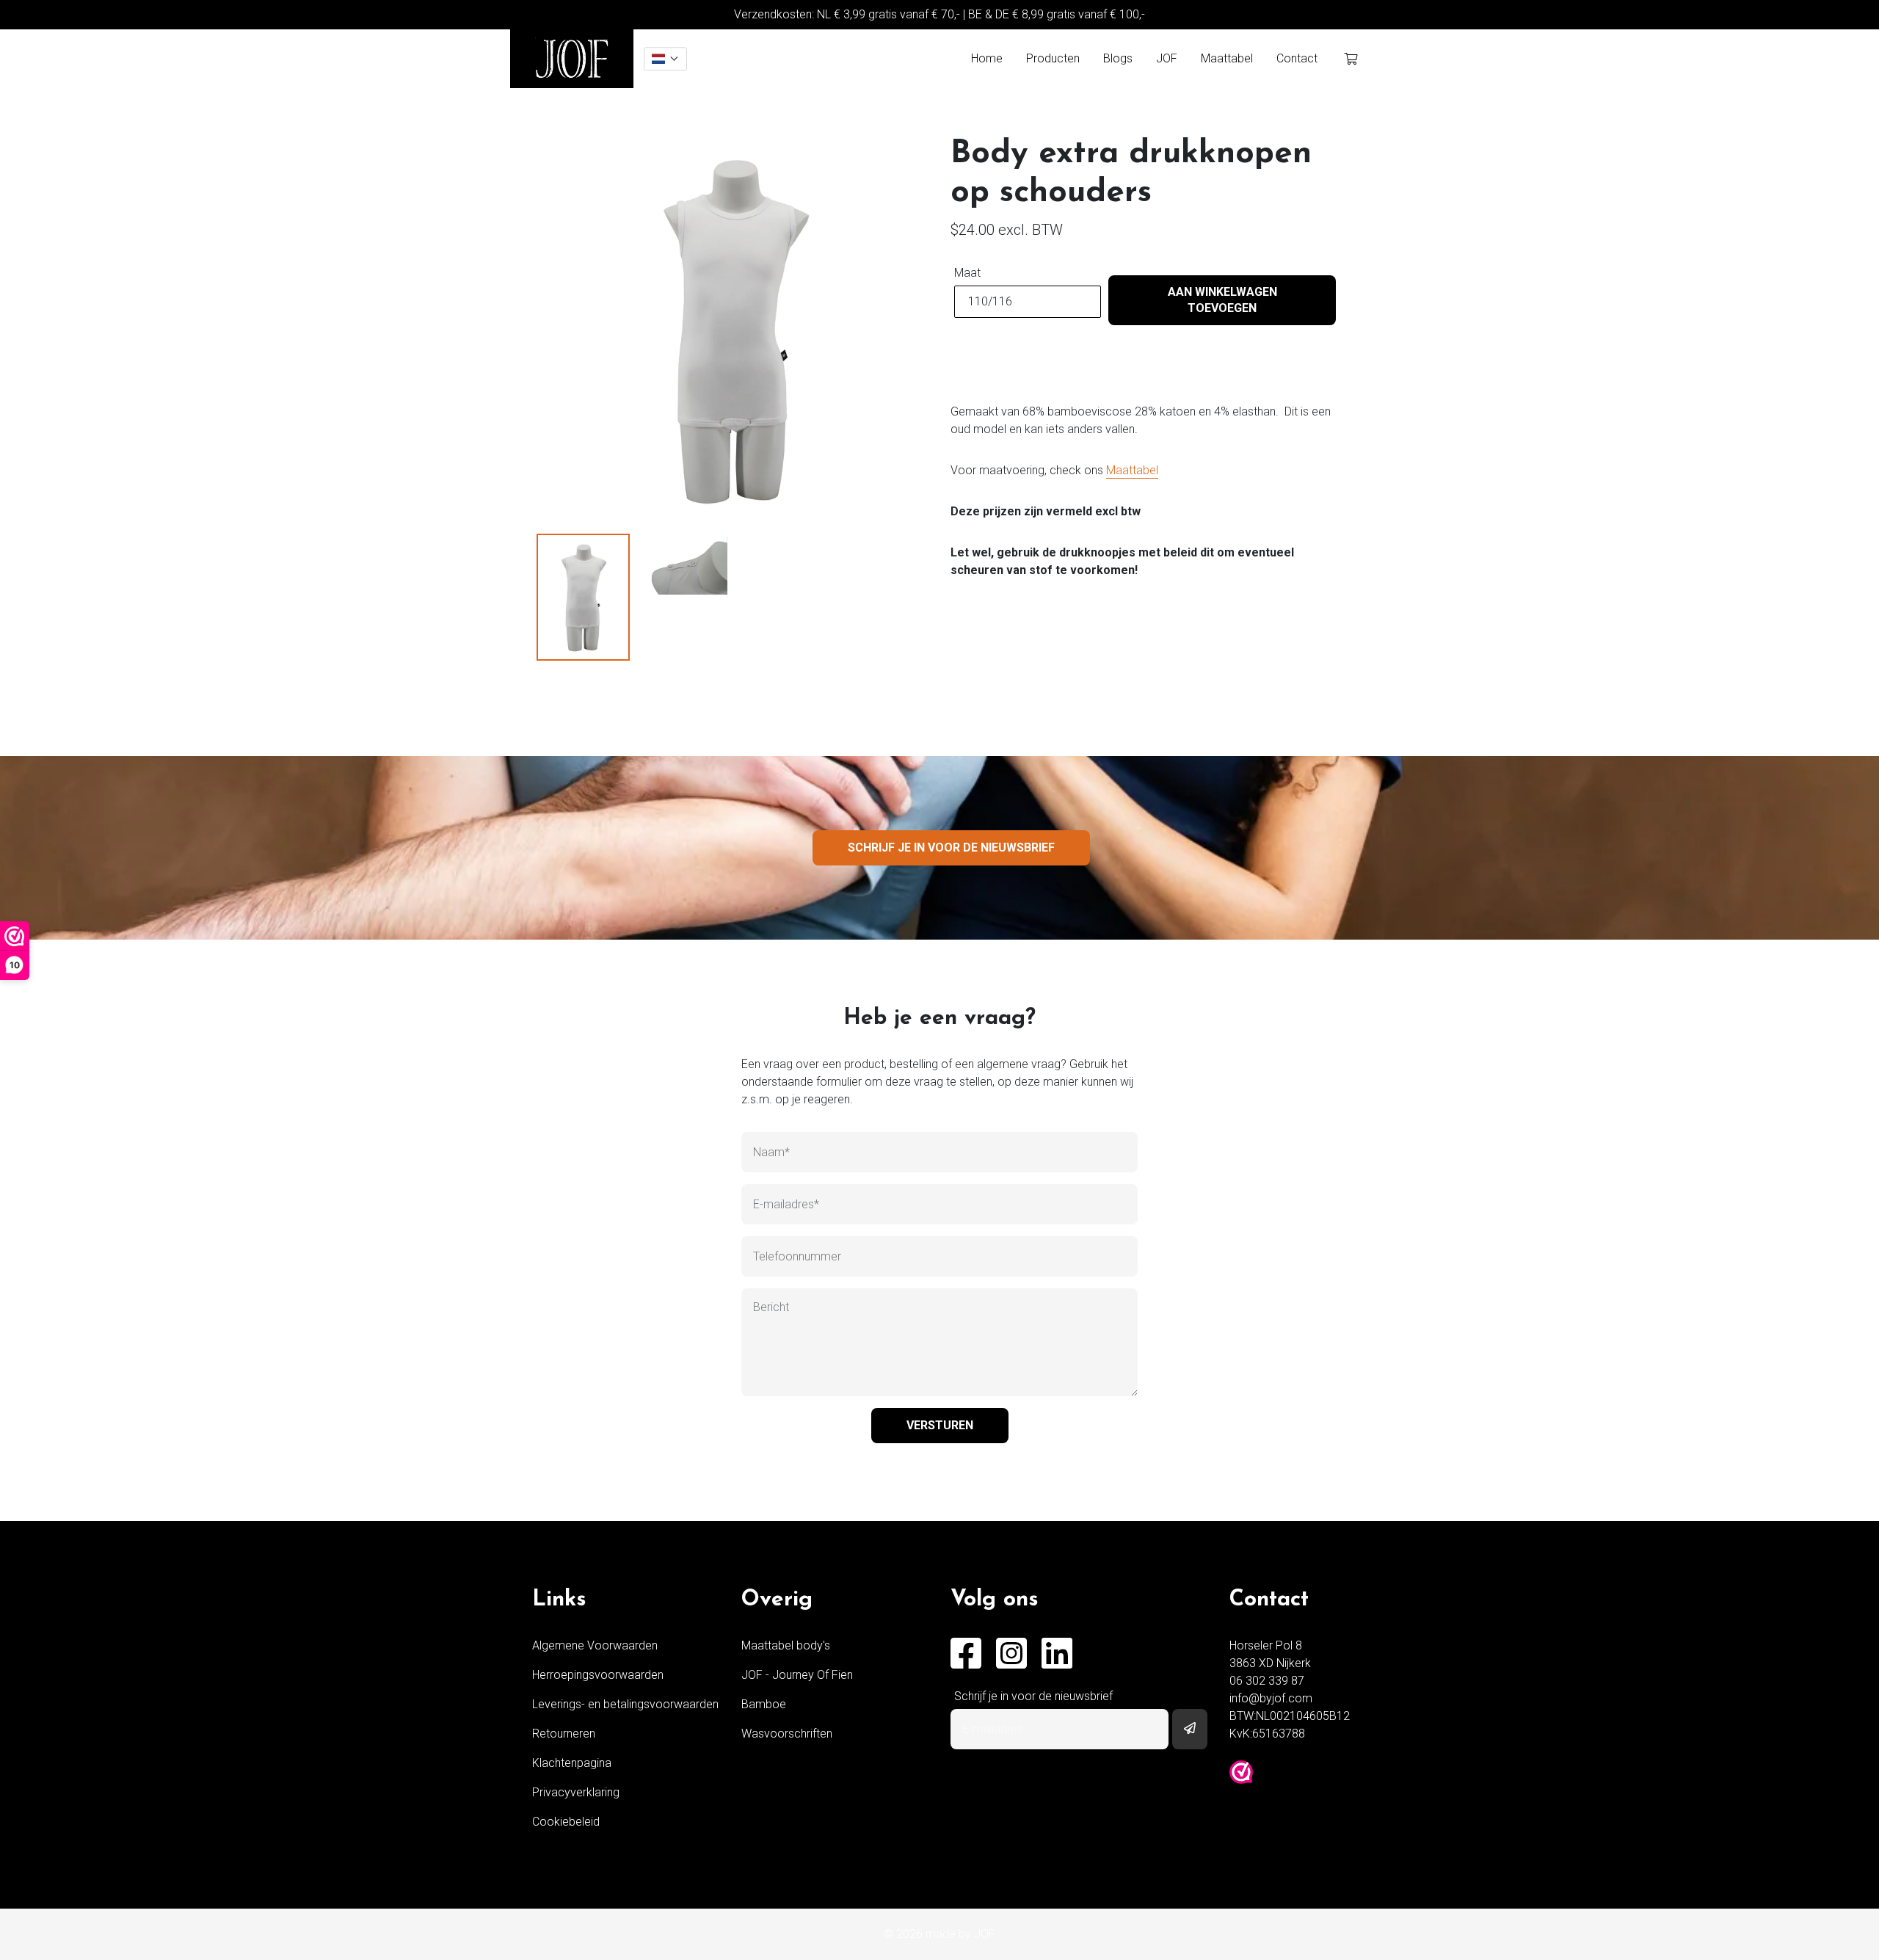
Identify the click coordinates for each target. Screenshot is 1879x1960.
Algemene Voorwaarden (595, 1645)
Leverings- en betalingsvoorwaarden (625, 1704)
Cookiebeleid (566, 1822)
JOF (1167, 58)
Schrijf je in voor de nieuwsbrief (951, 847)
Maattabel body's (786, 1645)
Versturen (940, 1425)
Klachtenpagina (572, 1763)
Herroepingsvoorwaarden (598, 1675)
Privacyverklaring (576, 1792)
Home (987, 58)
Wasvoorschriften (787, 1734)
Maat (967, 273)
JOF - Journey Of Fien (797, 1675)
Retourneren (564, 1734)
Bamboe (764, 1704)
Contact (1297, 58)
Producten (1053, 58)
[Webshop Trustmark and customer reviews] (1241, 1772)
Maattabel (1227, 58)
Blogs (1118, 58)
